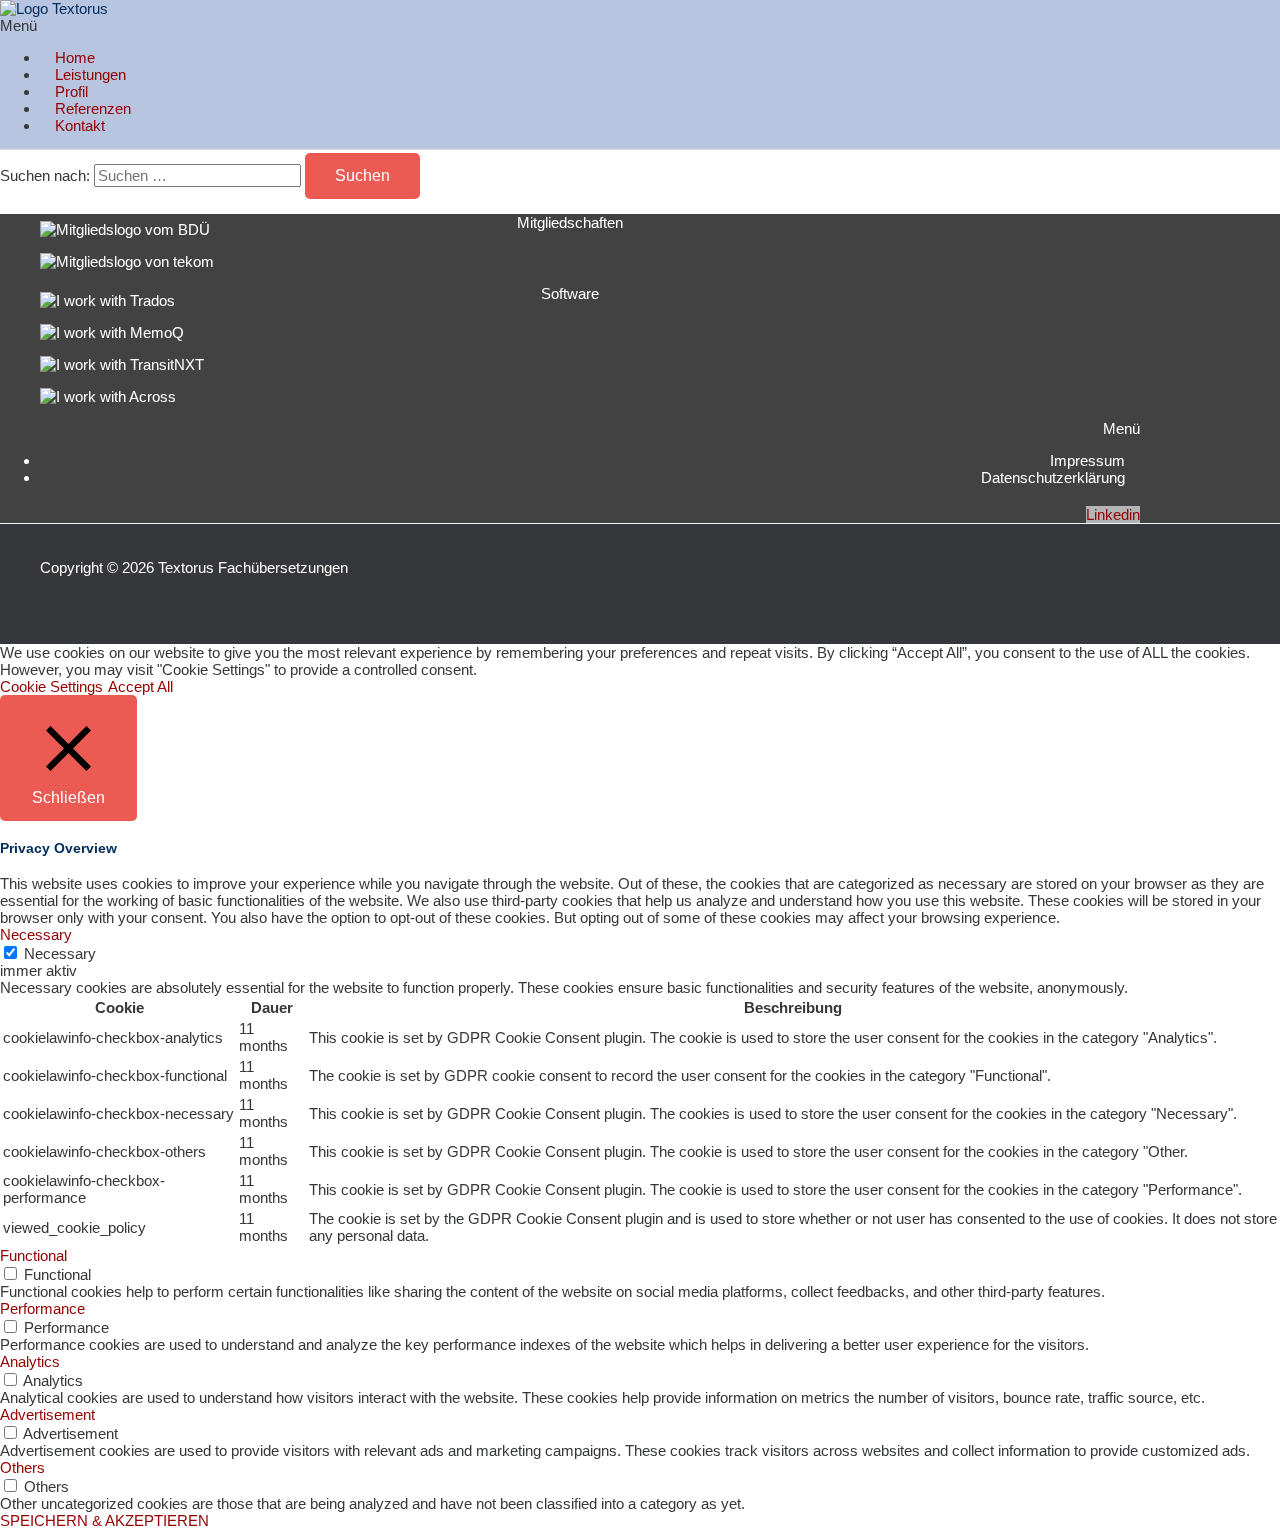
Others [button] (22, 1467)
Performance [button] (42, 1308)
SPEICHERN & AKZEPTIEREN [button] (104, 1520)
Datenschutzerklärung (1053, 477)
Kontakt (80, 125)
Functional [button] (33, 1255)
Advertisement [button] (47, 1414)
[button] (321, 25)
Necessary (60, 953)
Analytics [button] (30, 1361)
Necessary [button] (36, 934)
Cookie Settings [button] (51, 686)
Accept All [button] (140, 686)
